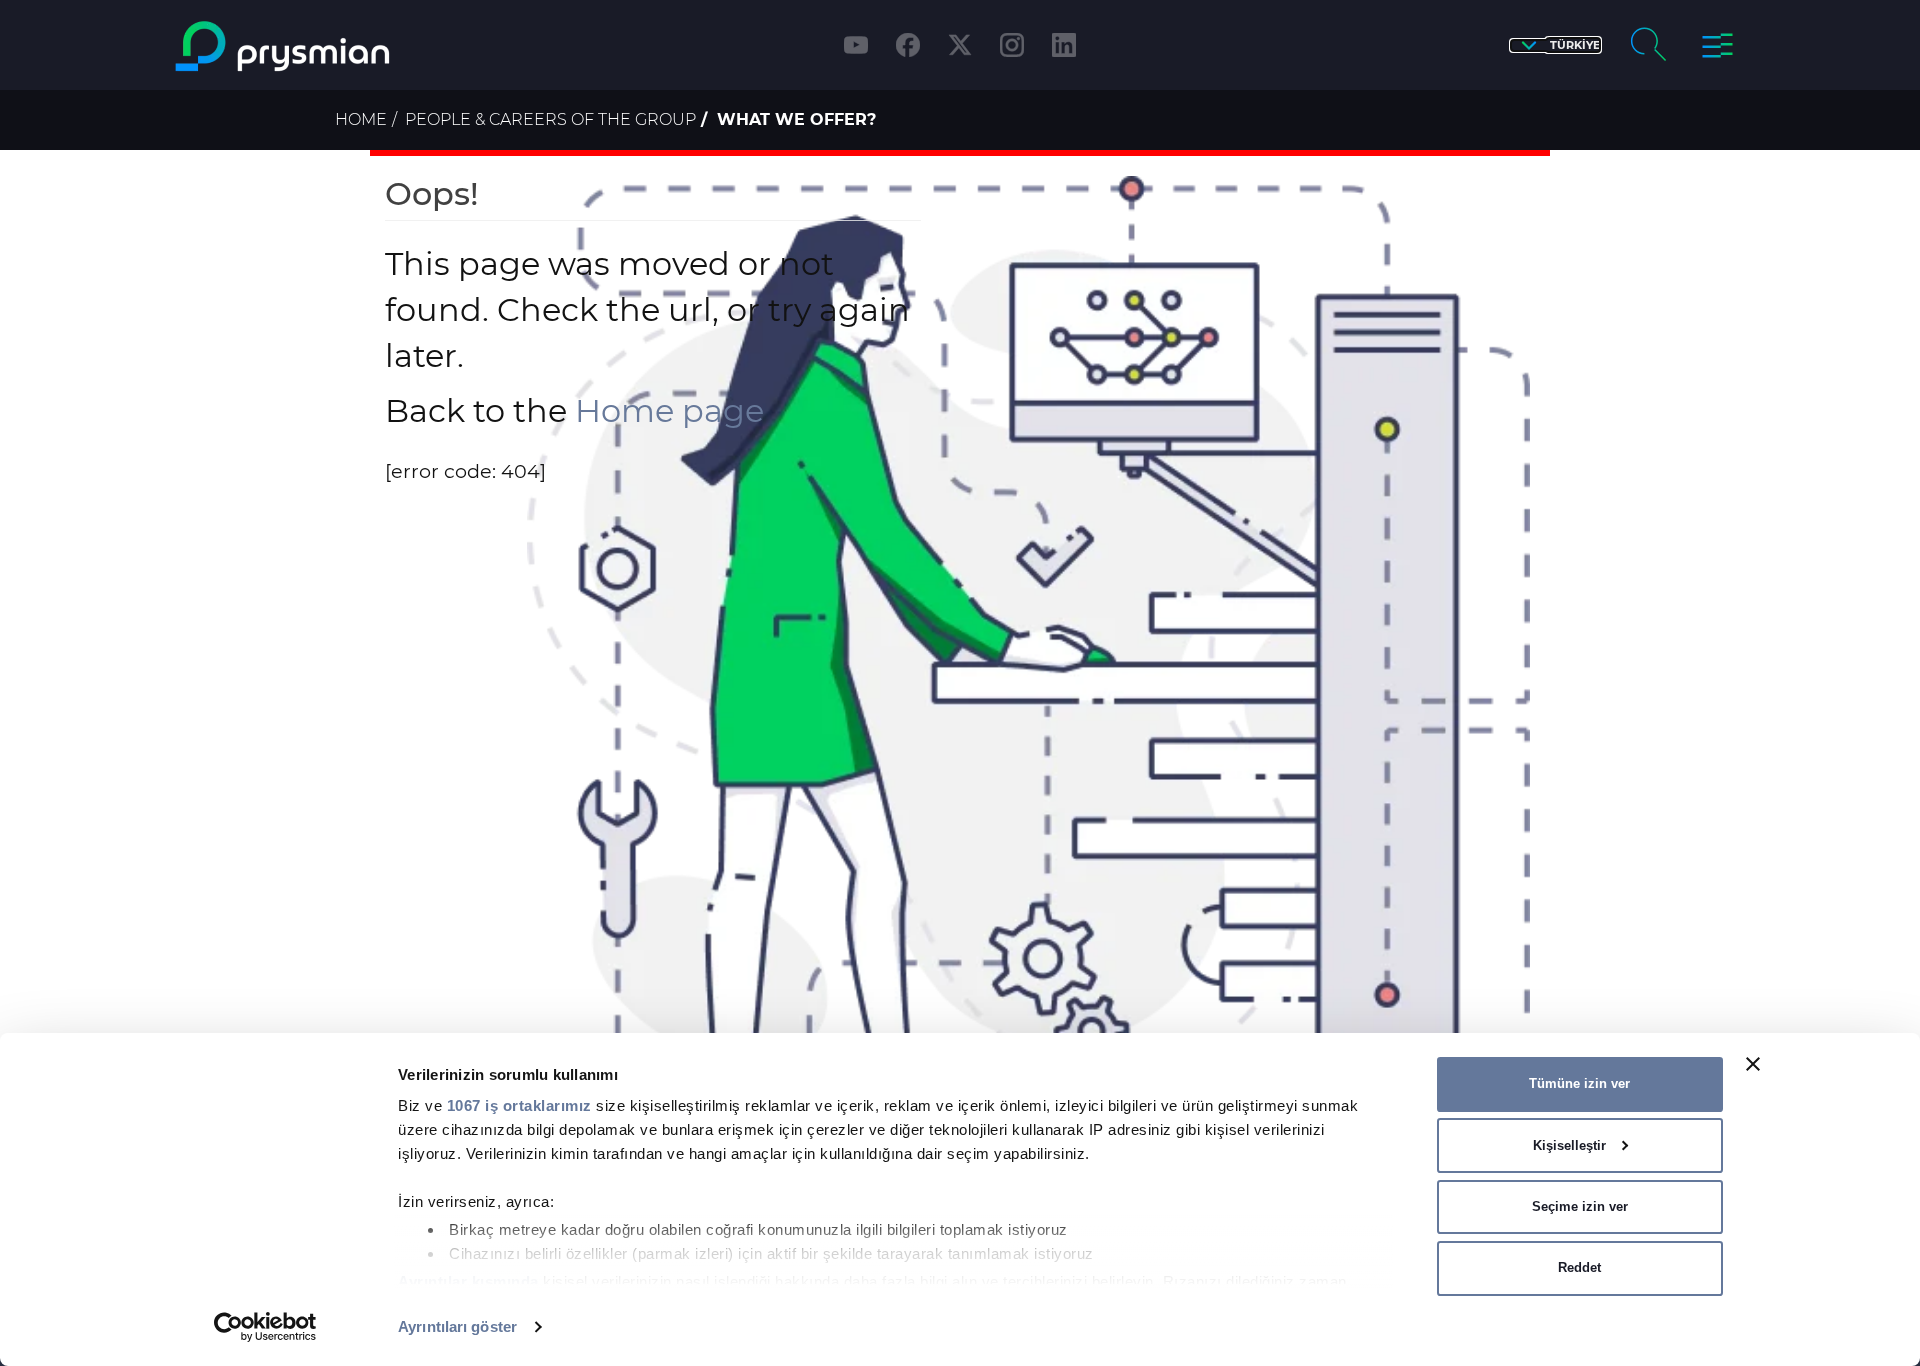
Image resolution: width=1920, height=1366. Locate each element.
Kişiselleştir (1569, 1145)
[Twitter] (960, 45)
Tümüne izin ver (1579, 1083)
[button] (1555, 45)
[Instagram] (1012, 45)
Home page (669, 410)
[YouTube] (856, 45)
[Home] (363, 46)
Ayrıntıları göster (457, 1326)
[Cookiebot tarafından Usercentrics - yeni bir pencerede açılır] (265, 1327)
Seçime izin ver (1580, 1206)
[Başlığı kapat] (1753, 1064)
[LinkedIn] (1064, 45)
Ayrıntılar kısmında (468, 1281)
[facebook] (908, 45)
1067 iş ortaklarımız (519, 1105)
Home (361, 119)
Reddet (1579, 1267)
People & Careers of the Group (550, 119)
